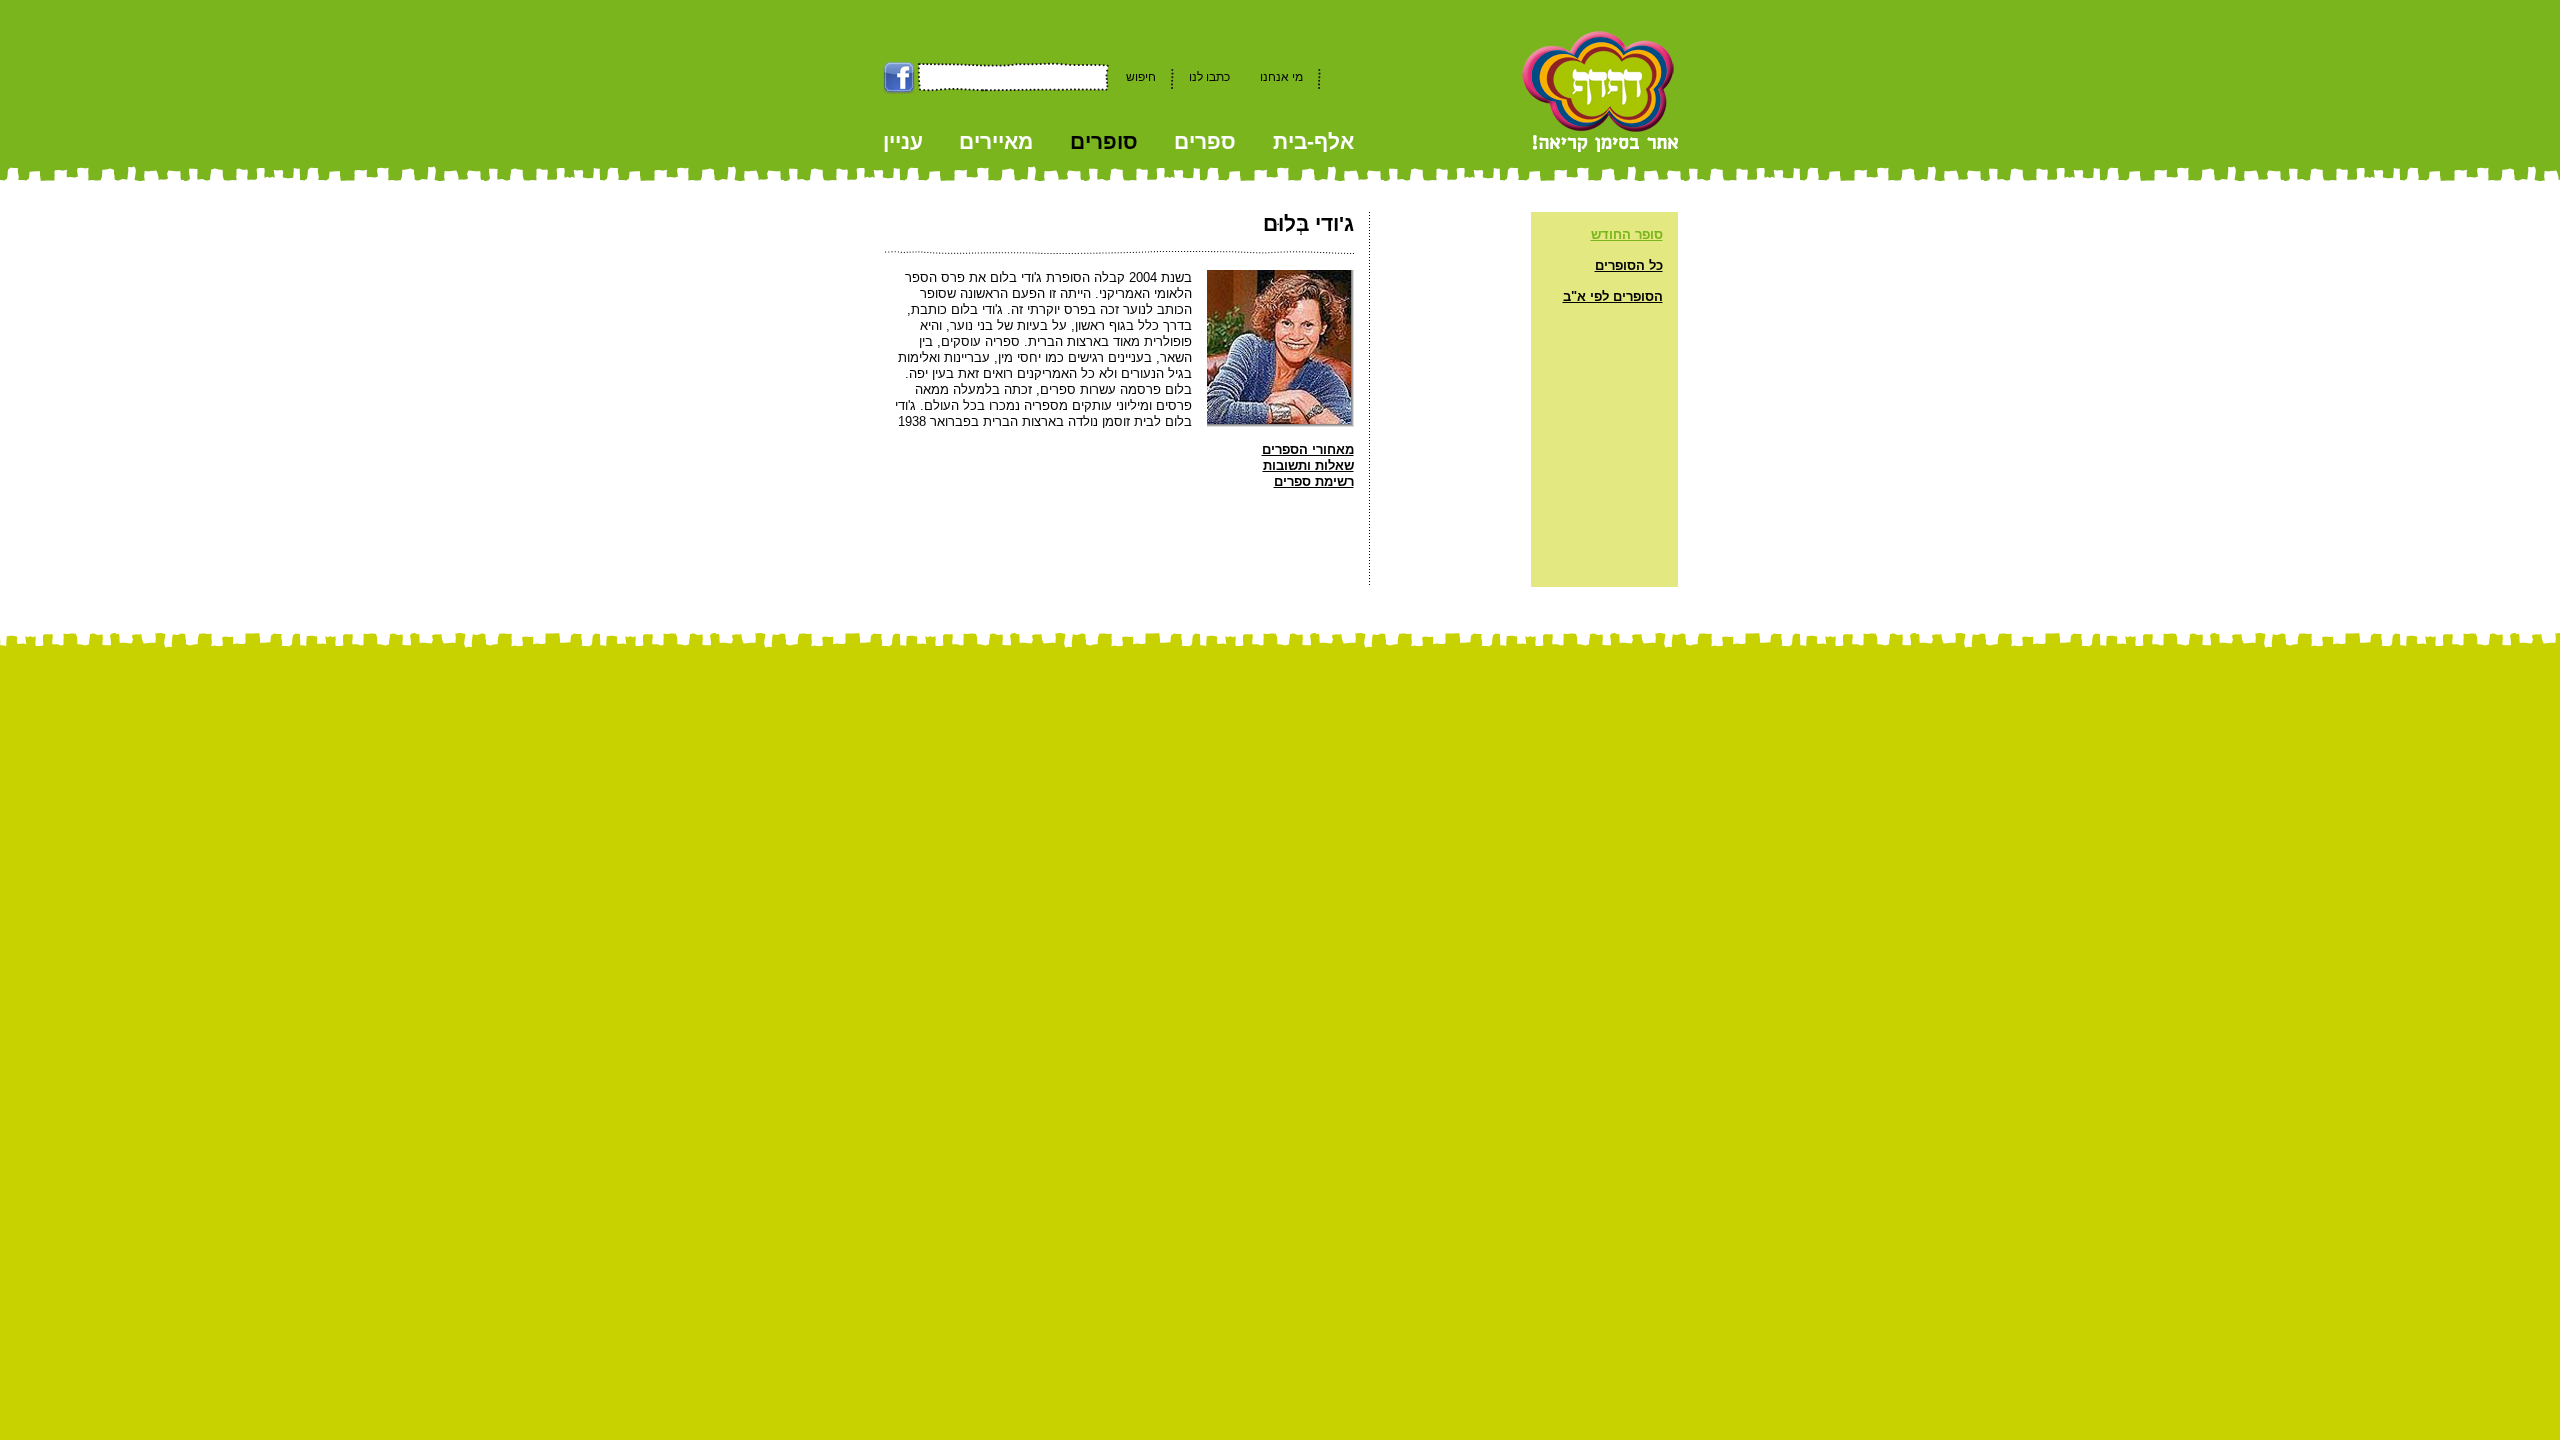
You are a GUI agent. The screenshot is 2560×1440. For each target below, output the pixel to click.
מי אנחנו (1281, 77)
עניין (903, 141)
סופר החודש (1627, 234)
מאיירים (996, 141)
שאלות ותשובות (1308, 465)
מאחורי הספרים (1308, 449)
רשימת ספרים (1314, 481)
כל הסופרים (1629, 265)
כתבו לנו (1209, 77)
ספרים (1205, 141)
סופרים (1104, 141)
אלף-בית (1313, 141)
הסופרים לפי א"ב (1613, 296)
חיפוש (1141, 77)
